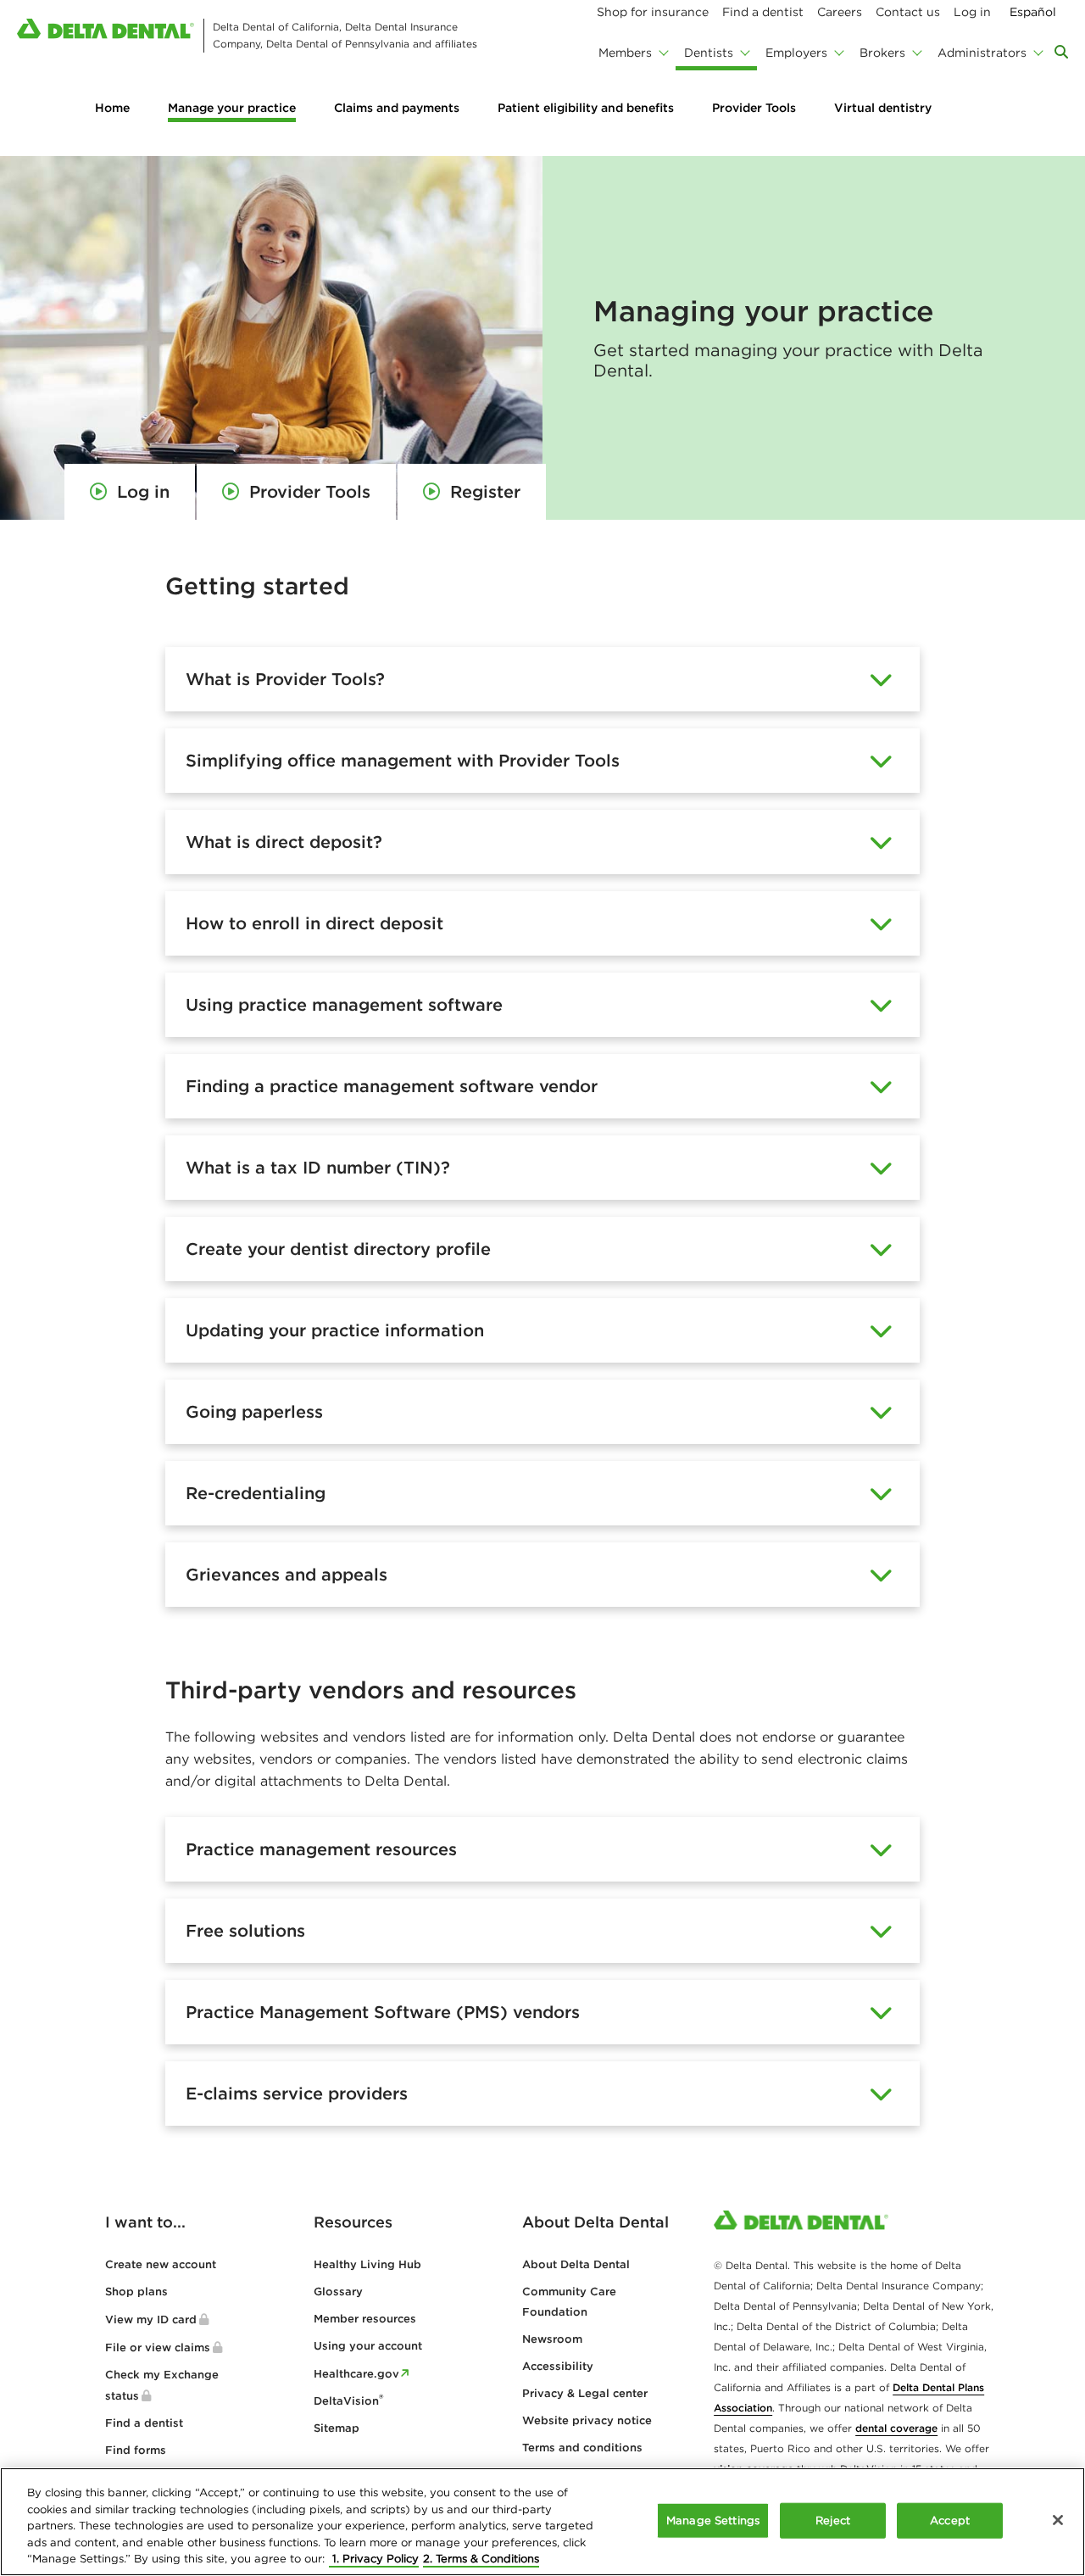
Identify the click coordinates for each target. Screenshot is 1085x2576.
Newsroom (552, 2339)
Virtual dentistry (883, 108)
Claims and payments (397, 108)
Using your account (368, 2346)
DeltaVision (348, 2401)
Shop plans (136, 2292)
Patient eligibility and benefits (586, 108)
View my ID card (151, 2320)
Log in (143, 491)
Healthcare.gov (356, 2374)
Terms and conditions (582, 2448)
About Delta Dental (576, 2264)
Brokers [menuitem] (882, 53)
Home (112, 108)
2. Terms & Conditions (481, 2559)
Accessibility (558, 2366)
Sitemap (337, 2428)
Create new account (161, 2264)
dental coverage (896, 2428)
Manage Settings (713, 2520)
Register (485, 491)
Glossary (338, 2292)
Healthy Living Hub (367, 2264)
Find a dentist (144, 2423)
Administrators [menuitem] (982, 53)
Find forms (136, 2450)
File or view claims (158, 2347)
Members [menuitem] (625, 53)
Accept (950, 2520)
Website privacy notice (587, 2420)
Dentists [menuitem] (709, 53)
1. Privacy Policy (374, 2559)
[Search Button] (1061, 52)
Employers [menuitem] (796, 53)
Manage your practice (232, 108)
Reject (833, 2520)
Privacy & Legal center (585, 2393)
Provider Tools (754, 108)
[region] (542, 2522)
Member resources (365, 2319)
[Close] (1058, 2520)
